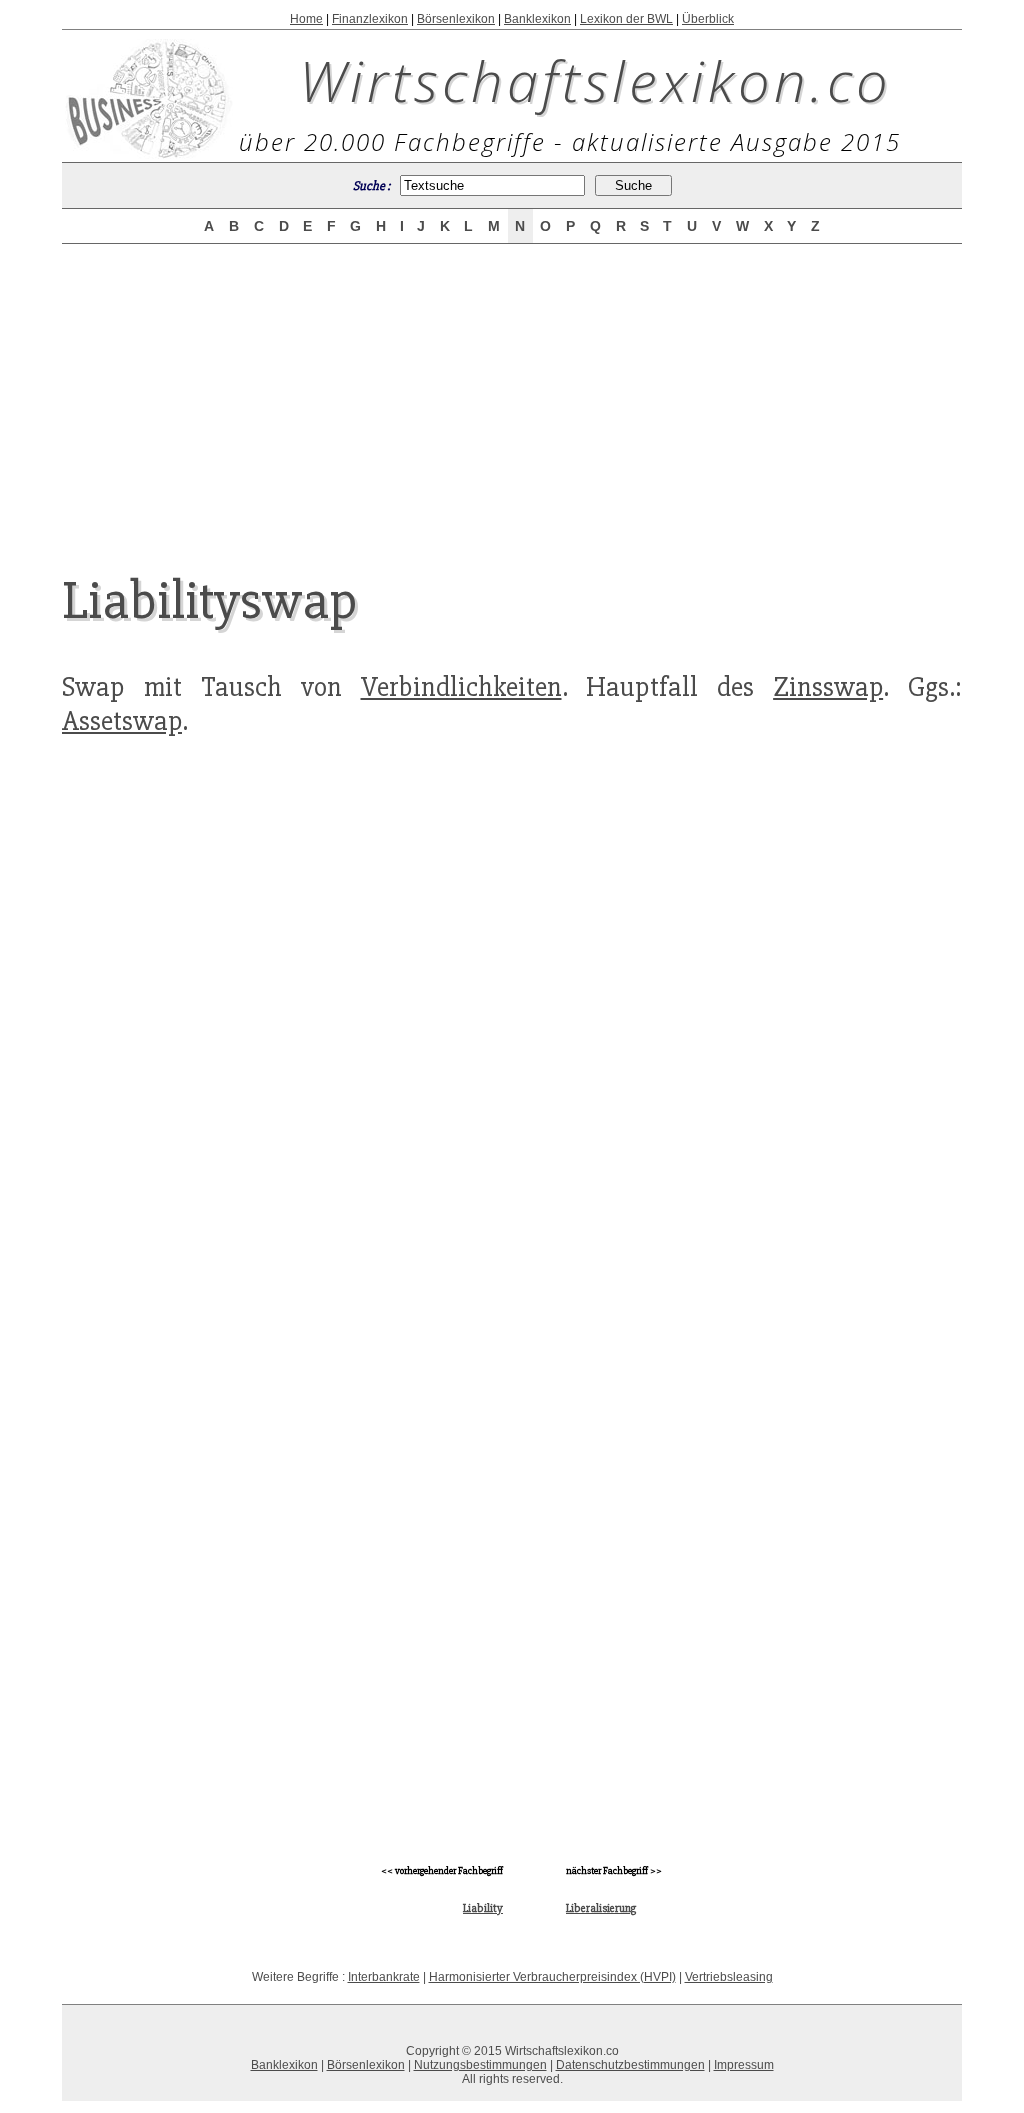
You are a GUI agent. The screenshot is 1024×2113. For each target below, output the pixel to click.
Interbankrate (384, 1977)
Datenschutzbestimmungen (630, 2065)
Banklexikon (537, 19)
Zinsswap (828, 687)
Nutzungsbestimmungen (480, 2065)
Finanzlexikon (370, 19)
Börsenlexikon (456, 19)
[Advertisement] (512, 392)
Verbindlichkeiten (461, 687)
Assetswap (122, 721)
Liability (483, 1908)
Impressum (744, 2065)
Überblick (708, 19)
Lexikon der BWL (626, 19)
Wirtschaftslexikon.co (595, 80)
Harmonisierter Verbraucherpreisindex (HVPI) (552, 1977)
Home (306, 19)
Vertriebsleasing (729, 1977)
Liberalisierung (601, 1908)
